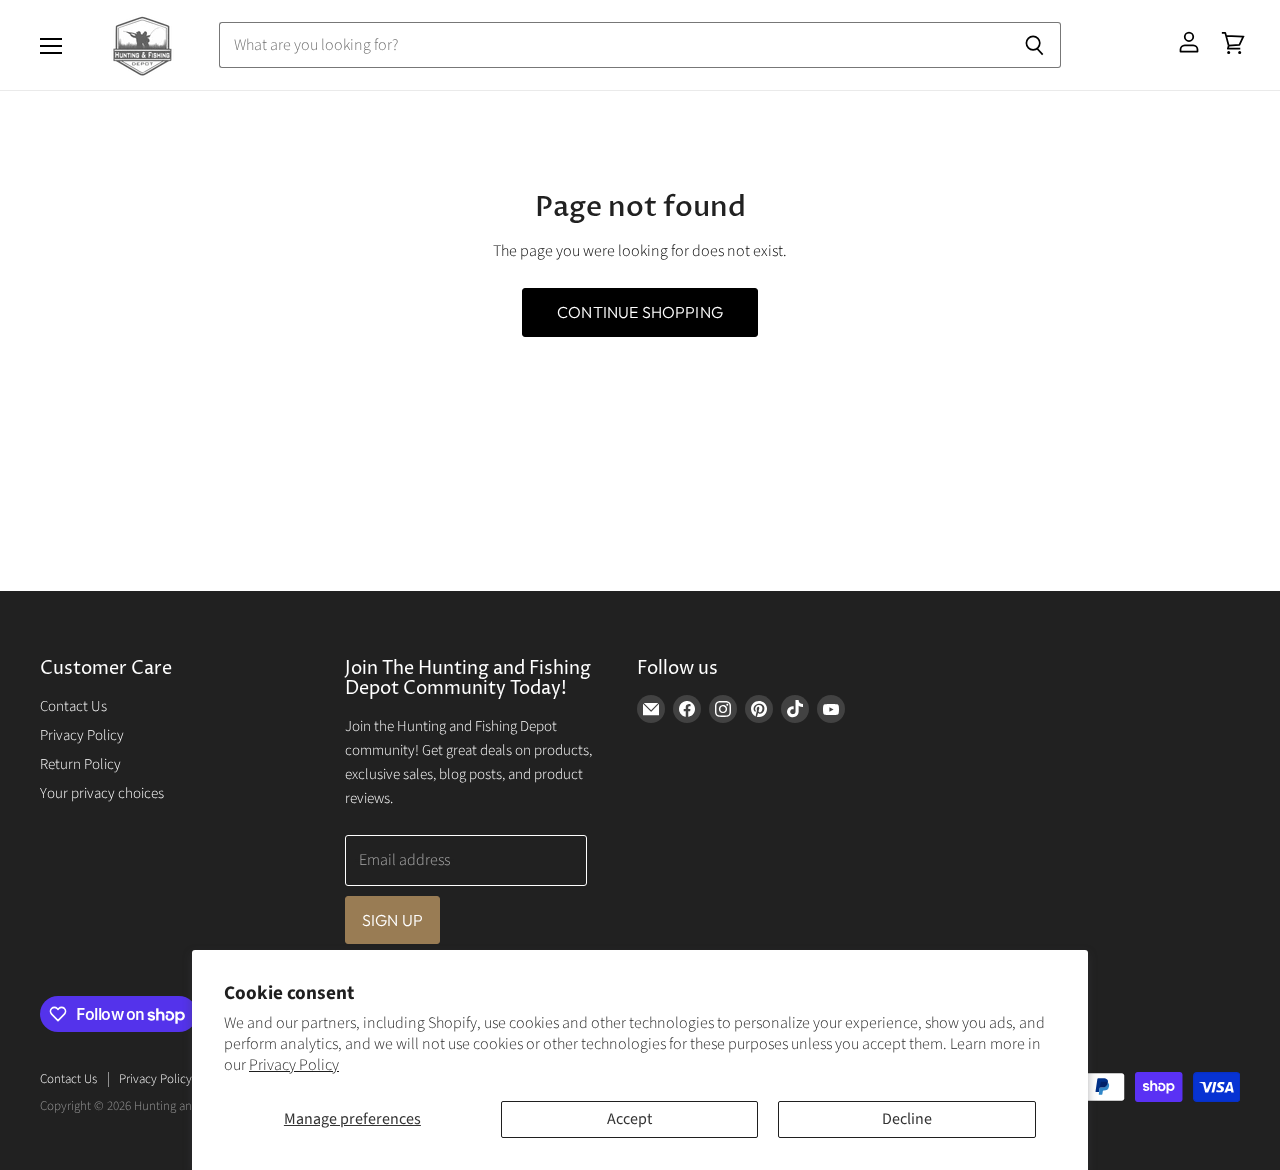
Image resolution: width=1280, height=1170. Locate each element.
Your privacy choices (102, 793)
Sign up (392, 920)
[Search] (1034, 45)
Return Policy (80, 764)
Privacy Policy (294, 1065)
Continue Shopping (640, 312)
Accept (629, 1119)
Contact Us (73, 706)
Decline (907, 1119)
